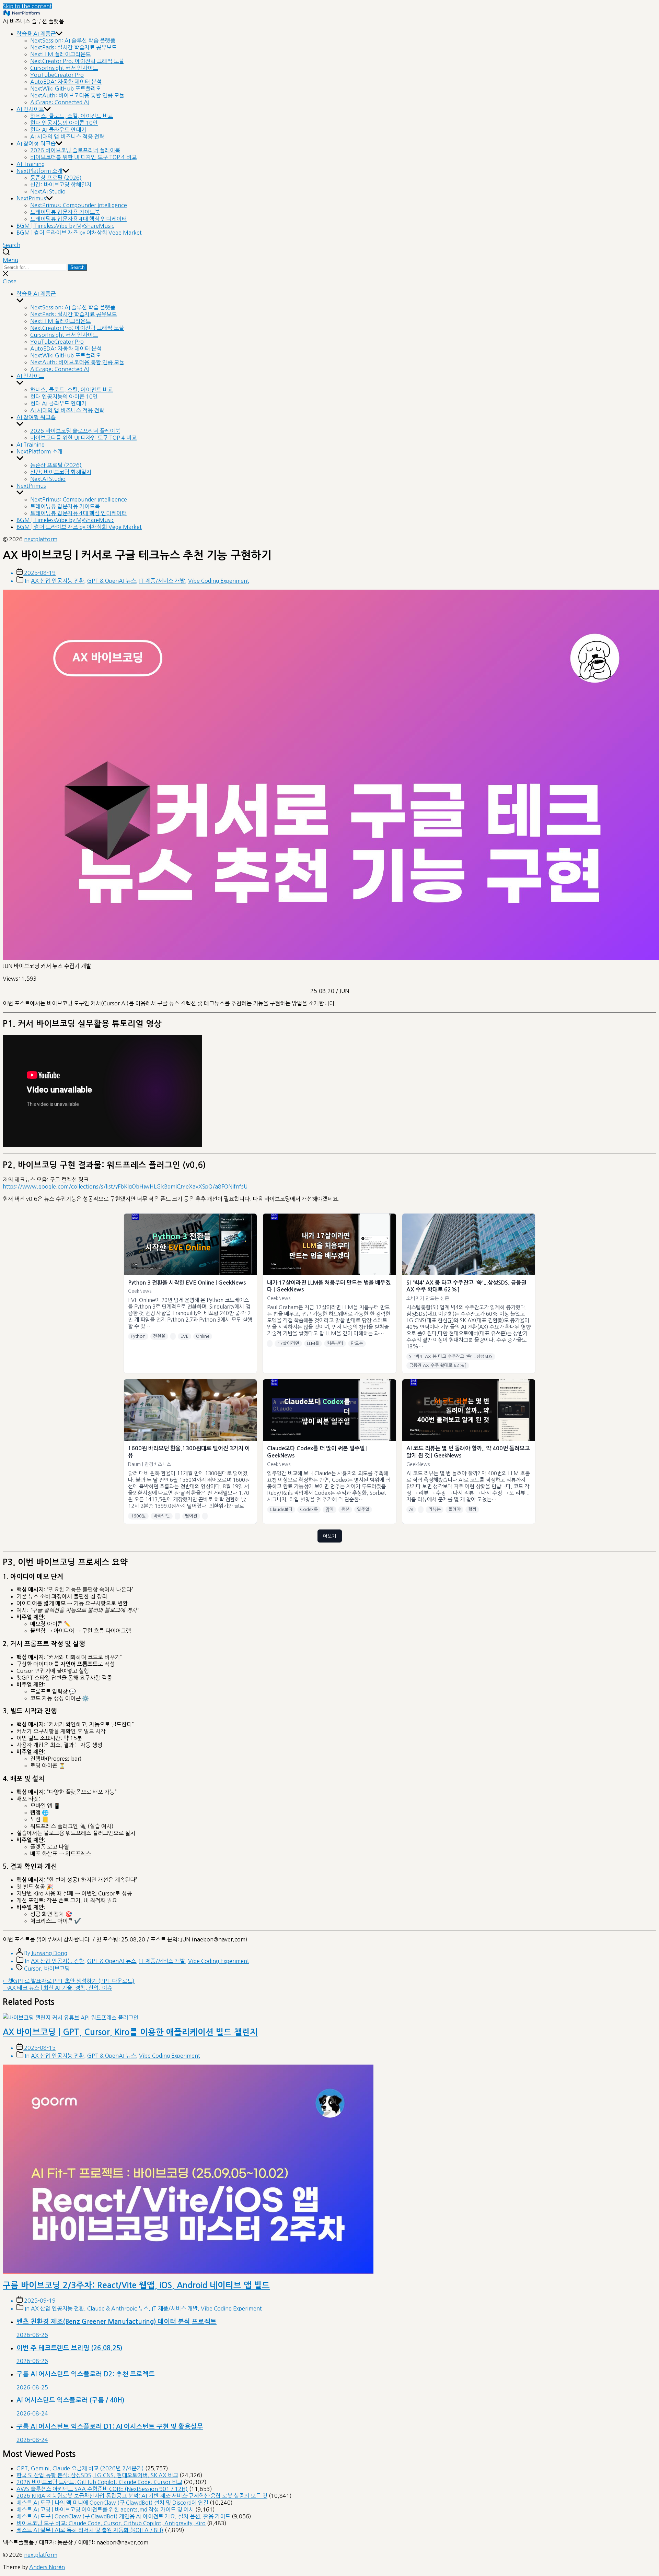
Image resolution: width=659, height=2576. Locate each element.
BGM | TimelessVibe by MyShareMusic (65, 226)
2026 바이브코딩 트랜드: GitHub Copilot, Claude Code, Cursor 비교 (99, 2482)
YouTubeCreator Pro (57, 75)
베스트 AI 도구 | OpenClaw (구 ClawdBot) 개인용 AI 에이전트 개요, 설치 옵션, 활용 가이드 (123, 2516)
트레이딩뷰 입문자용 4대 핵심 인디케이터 (78, 219)
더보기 (330, 1536)
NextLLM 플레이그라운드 (60, 54)
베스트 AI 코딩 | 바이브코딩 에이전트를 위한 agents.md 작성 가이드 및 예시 (105, 2509)
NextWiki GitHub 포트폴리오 (66, 88)
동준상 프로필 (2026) (56, 178)
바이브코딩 (57, 1969)
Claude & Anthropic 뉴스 (118, 2308)
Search (77, 267)
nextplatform (41, 539)
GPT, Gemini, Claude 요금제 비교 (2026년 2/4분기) (80, 2468)
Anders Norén (47, 2567)
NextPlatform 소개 (39, 171)
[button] (329, 260)
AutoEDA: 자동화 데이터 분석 (66, 82)
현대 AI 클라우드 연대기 (58, 130)
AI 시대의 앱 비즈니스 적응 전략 (67, 137)
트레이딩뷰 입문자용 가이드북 (65, 212)
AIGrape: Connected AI (60, 102)
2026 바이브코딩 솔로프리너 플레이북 (75, 150)
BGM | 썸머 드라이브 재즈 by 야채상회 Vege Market (79, 233)
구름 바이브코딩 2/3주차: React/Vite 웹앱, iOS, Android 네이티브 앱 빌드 (136, 2285)
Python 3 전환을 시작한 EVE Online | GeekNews (187, 1283)
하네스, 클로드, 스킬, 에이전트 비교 (72, 116)
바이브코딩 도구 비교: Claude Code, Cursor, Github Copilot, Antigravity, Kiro (111, 2523)
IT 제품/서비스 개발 (162, 581)
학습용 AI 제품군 (36, 34)
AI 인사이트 (30, 109)
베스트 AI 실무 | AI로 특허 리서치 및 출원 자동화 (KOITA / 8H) (90, 2530)
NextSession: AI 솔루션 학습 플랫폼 (73, 40)
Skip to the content (27, 6)
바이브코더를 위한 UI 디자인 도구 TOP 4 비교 (83, 157)
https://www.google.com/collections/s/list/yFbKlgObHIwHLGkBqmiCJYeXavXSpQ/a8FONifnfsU (125, 1186)
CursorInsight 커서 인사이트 (64, 68)
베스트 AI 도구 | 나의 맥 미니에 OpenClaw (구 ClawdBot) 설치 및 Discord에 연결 (112, 2503)
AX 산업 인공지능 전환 (57, 581)
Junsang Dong (49, 1953)
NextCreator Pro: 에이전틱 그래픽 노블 (77, 61)
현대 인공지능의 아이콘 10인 (64, 123)
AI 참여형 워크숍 (36, 143)
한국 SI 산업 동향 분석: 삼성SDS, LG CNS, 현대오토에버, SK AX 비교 (97, 2475)
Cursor (32, 1969)
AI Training (31, 164)
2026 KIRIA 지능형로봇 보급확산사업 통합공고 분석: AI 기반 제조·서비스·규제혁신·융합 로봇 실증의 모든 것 (142, 2496)
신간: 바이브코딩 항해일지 (61, 185)
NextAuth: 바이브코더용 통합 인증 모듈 (77, 95)
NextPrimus (31, 198)
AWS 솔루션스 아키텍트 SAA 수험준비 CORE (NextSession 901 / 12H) (102, 2489)
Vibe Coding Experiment (219, 581)
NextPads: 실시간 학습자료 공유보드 (73, 47)
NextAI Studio (48, 191)
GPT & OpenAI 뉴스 (112, 581)
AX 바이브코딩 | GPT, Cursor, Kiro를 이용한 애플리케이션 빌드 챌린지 (130, 2032)
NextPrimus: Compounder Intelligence (79, 205)
